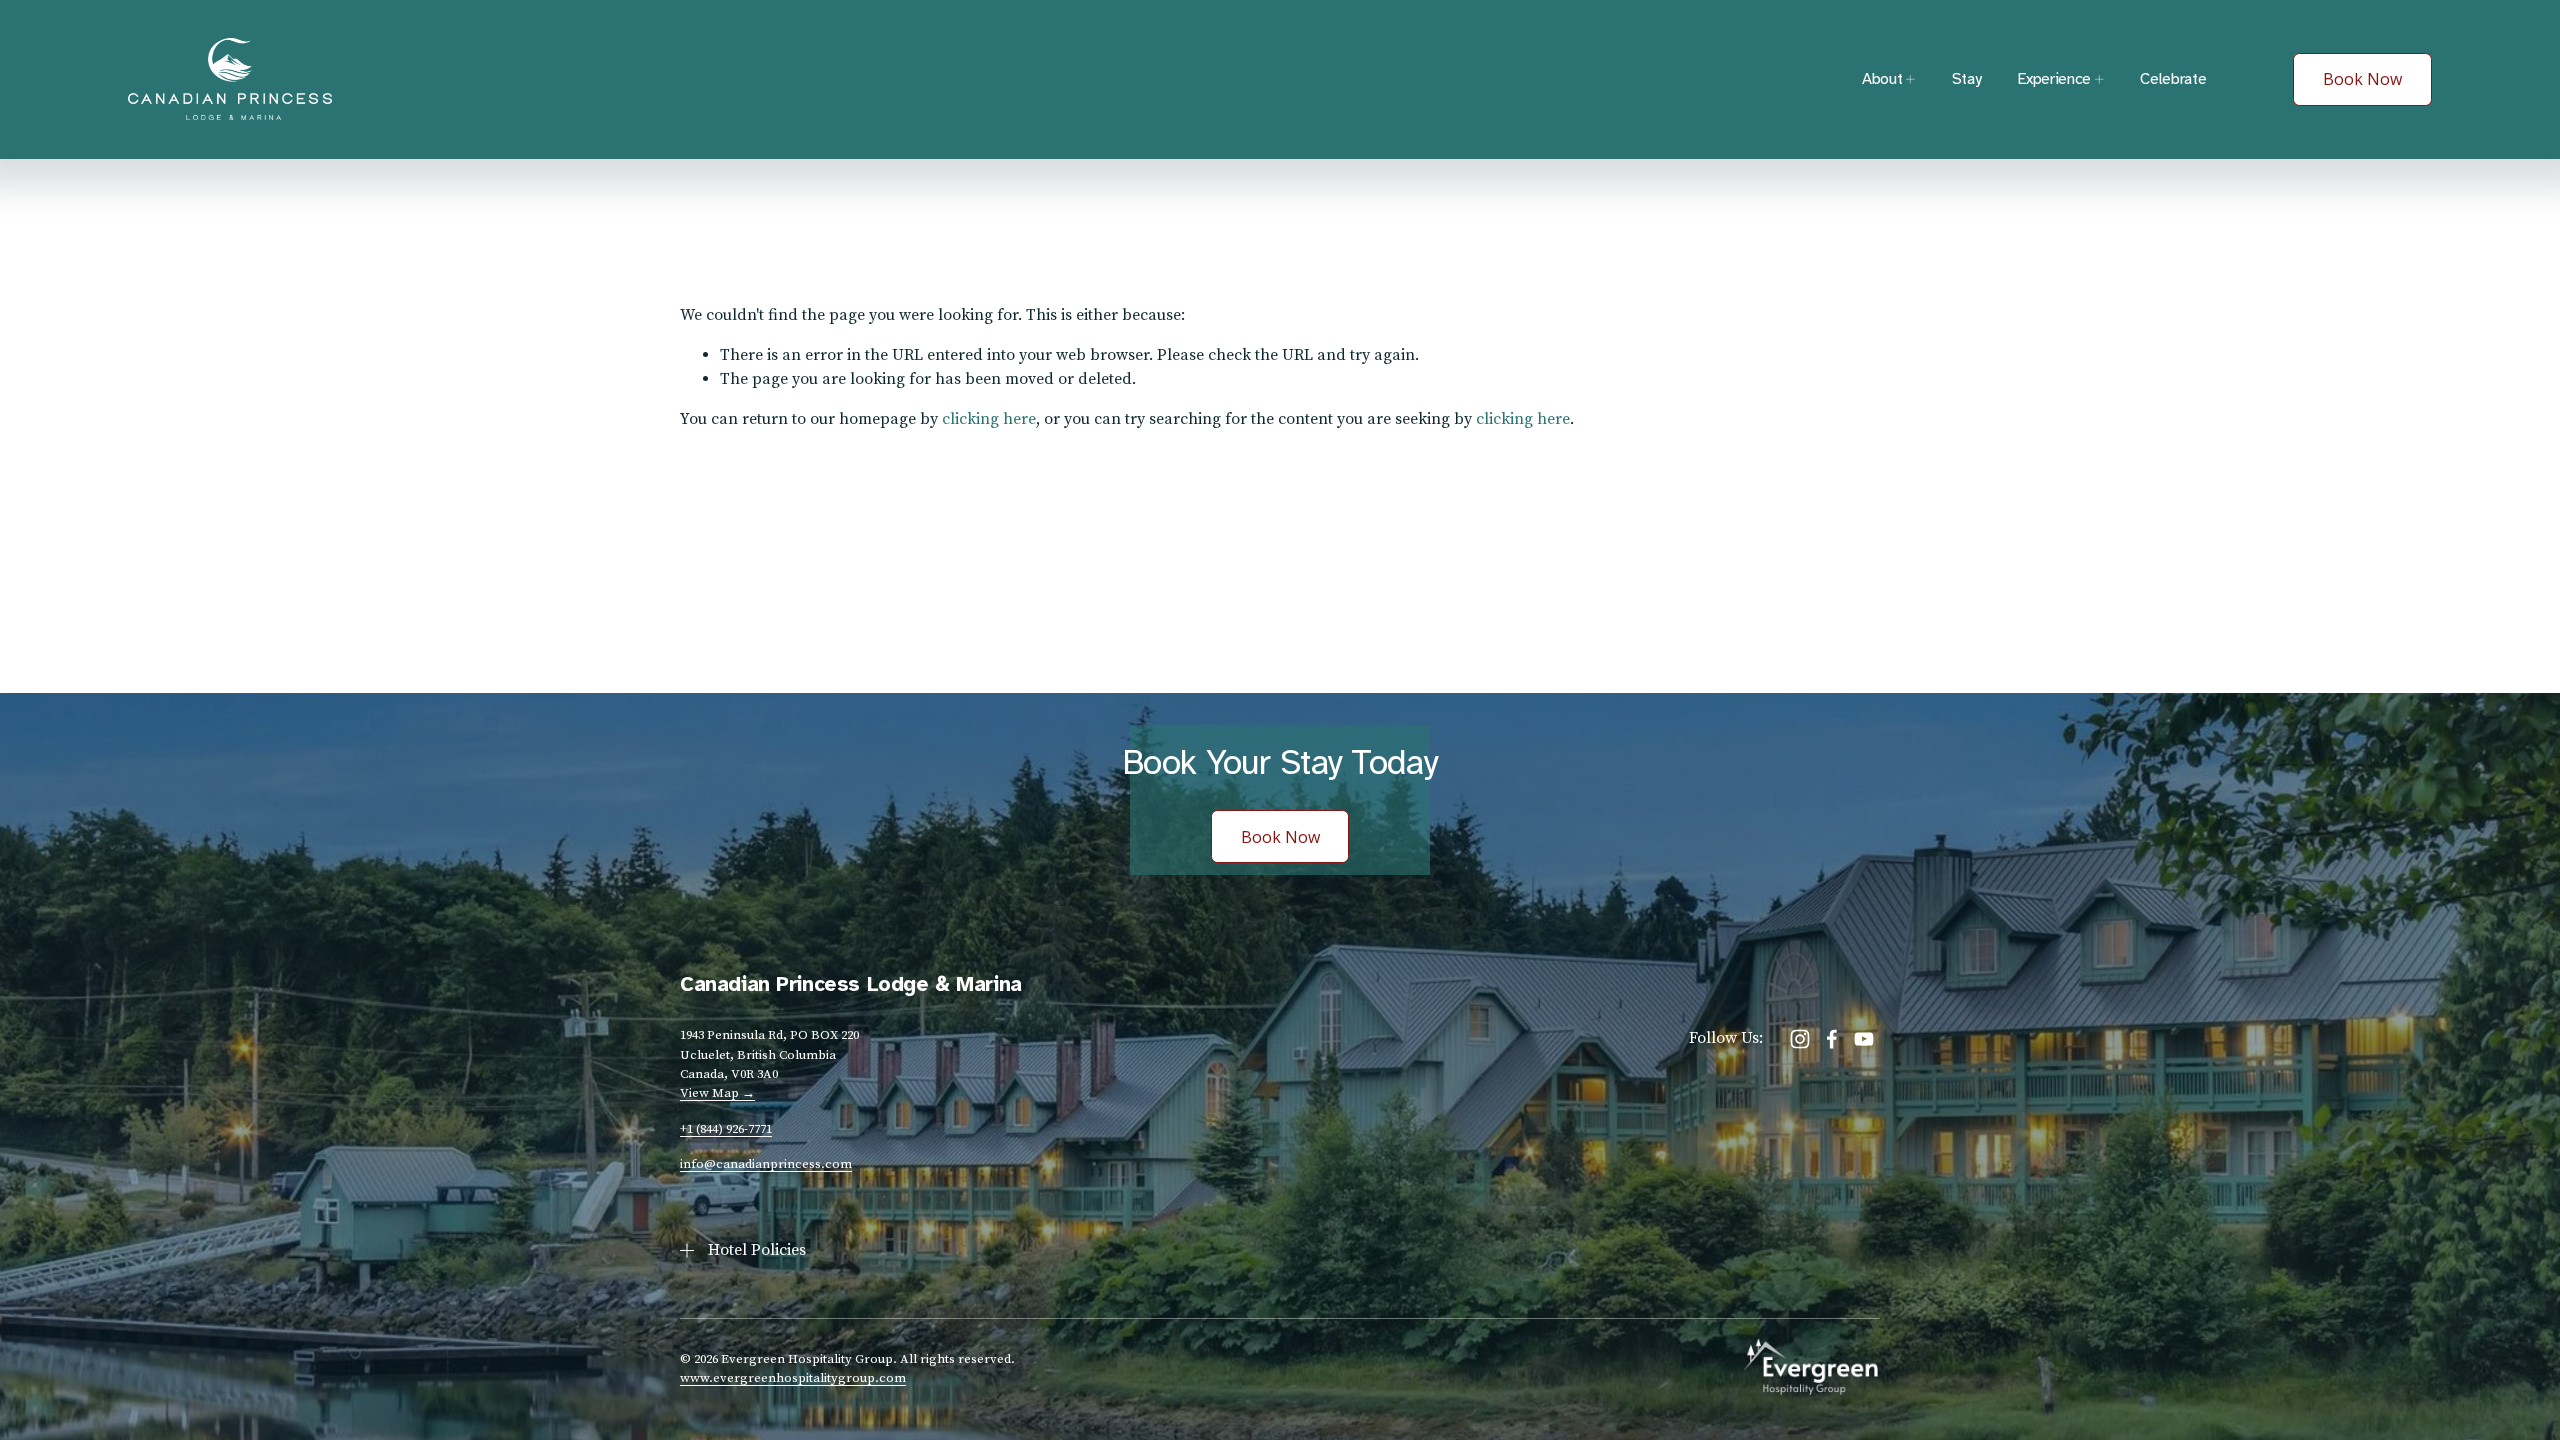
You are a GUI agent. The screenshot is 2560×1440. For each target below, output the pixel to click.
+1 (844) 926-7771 (726, 1129)
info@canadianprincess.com (766, 1164)
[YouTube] (1864, 1039)
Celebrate (2173, 79)
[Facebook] (1832, 1039)
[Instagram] (1800, 1039)
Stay (1967, 79)
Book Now (2362, 79)
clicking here (989, 419)
